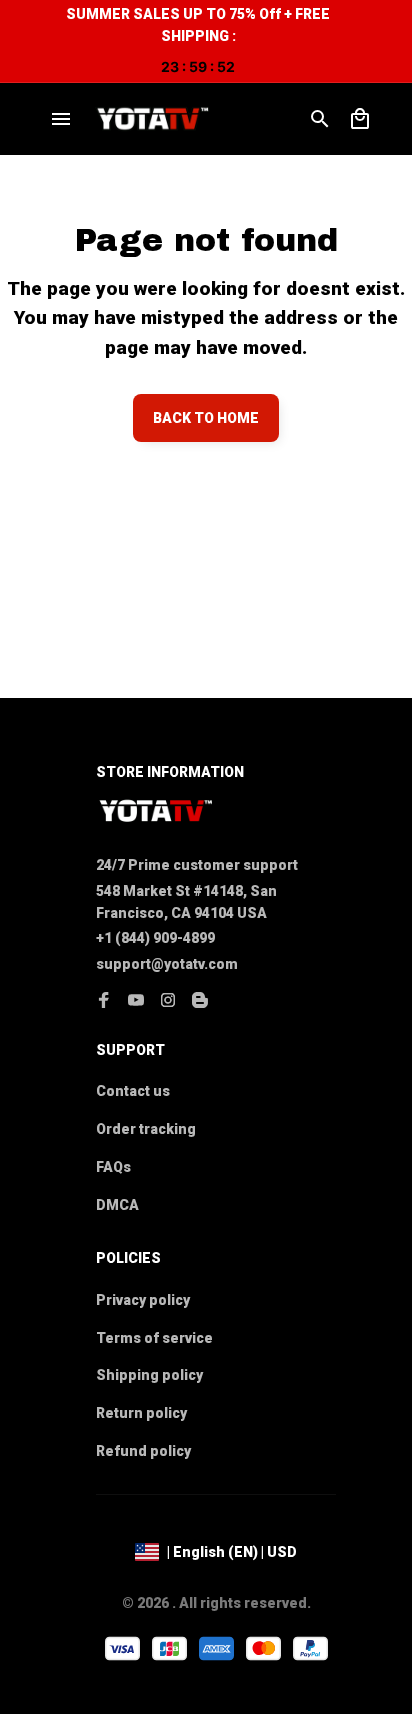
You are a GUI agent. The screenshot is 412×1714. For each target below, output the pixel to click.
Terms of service (154, 1338)
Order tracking (146, 1129)
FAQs (113, 1167)
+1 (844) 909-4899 (155, 938)
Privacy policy (143, 1300)
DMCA (117, 1205)
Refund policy (143, 1451)
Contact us (133, 1091)
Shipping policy (149, 1375)
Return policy (141, 1413)
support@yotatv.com (167, 964)
